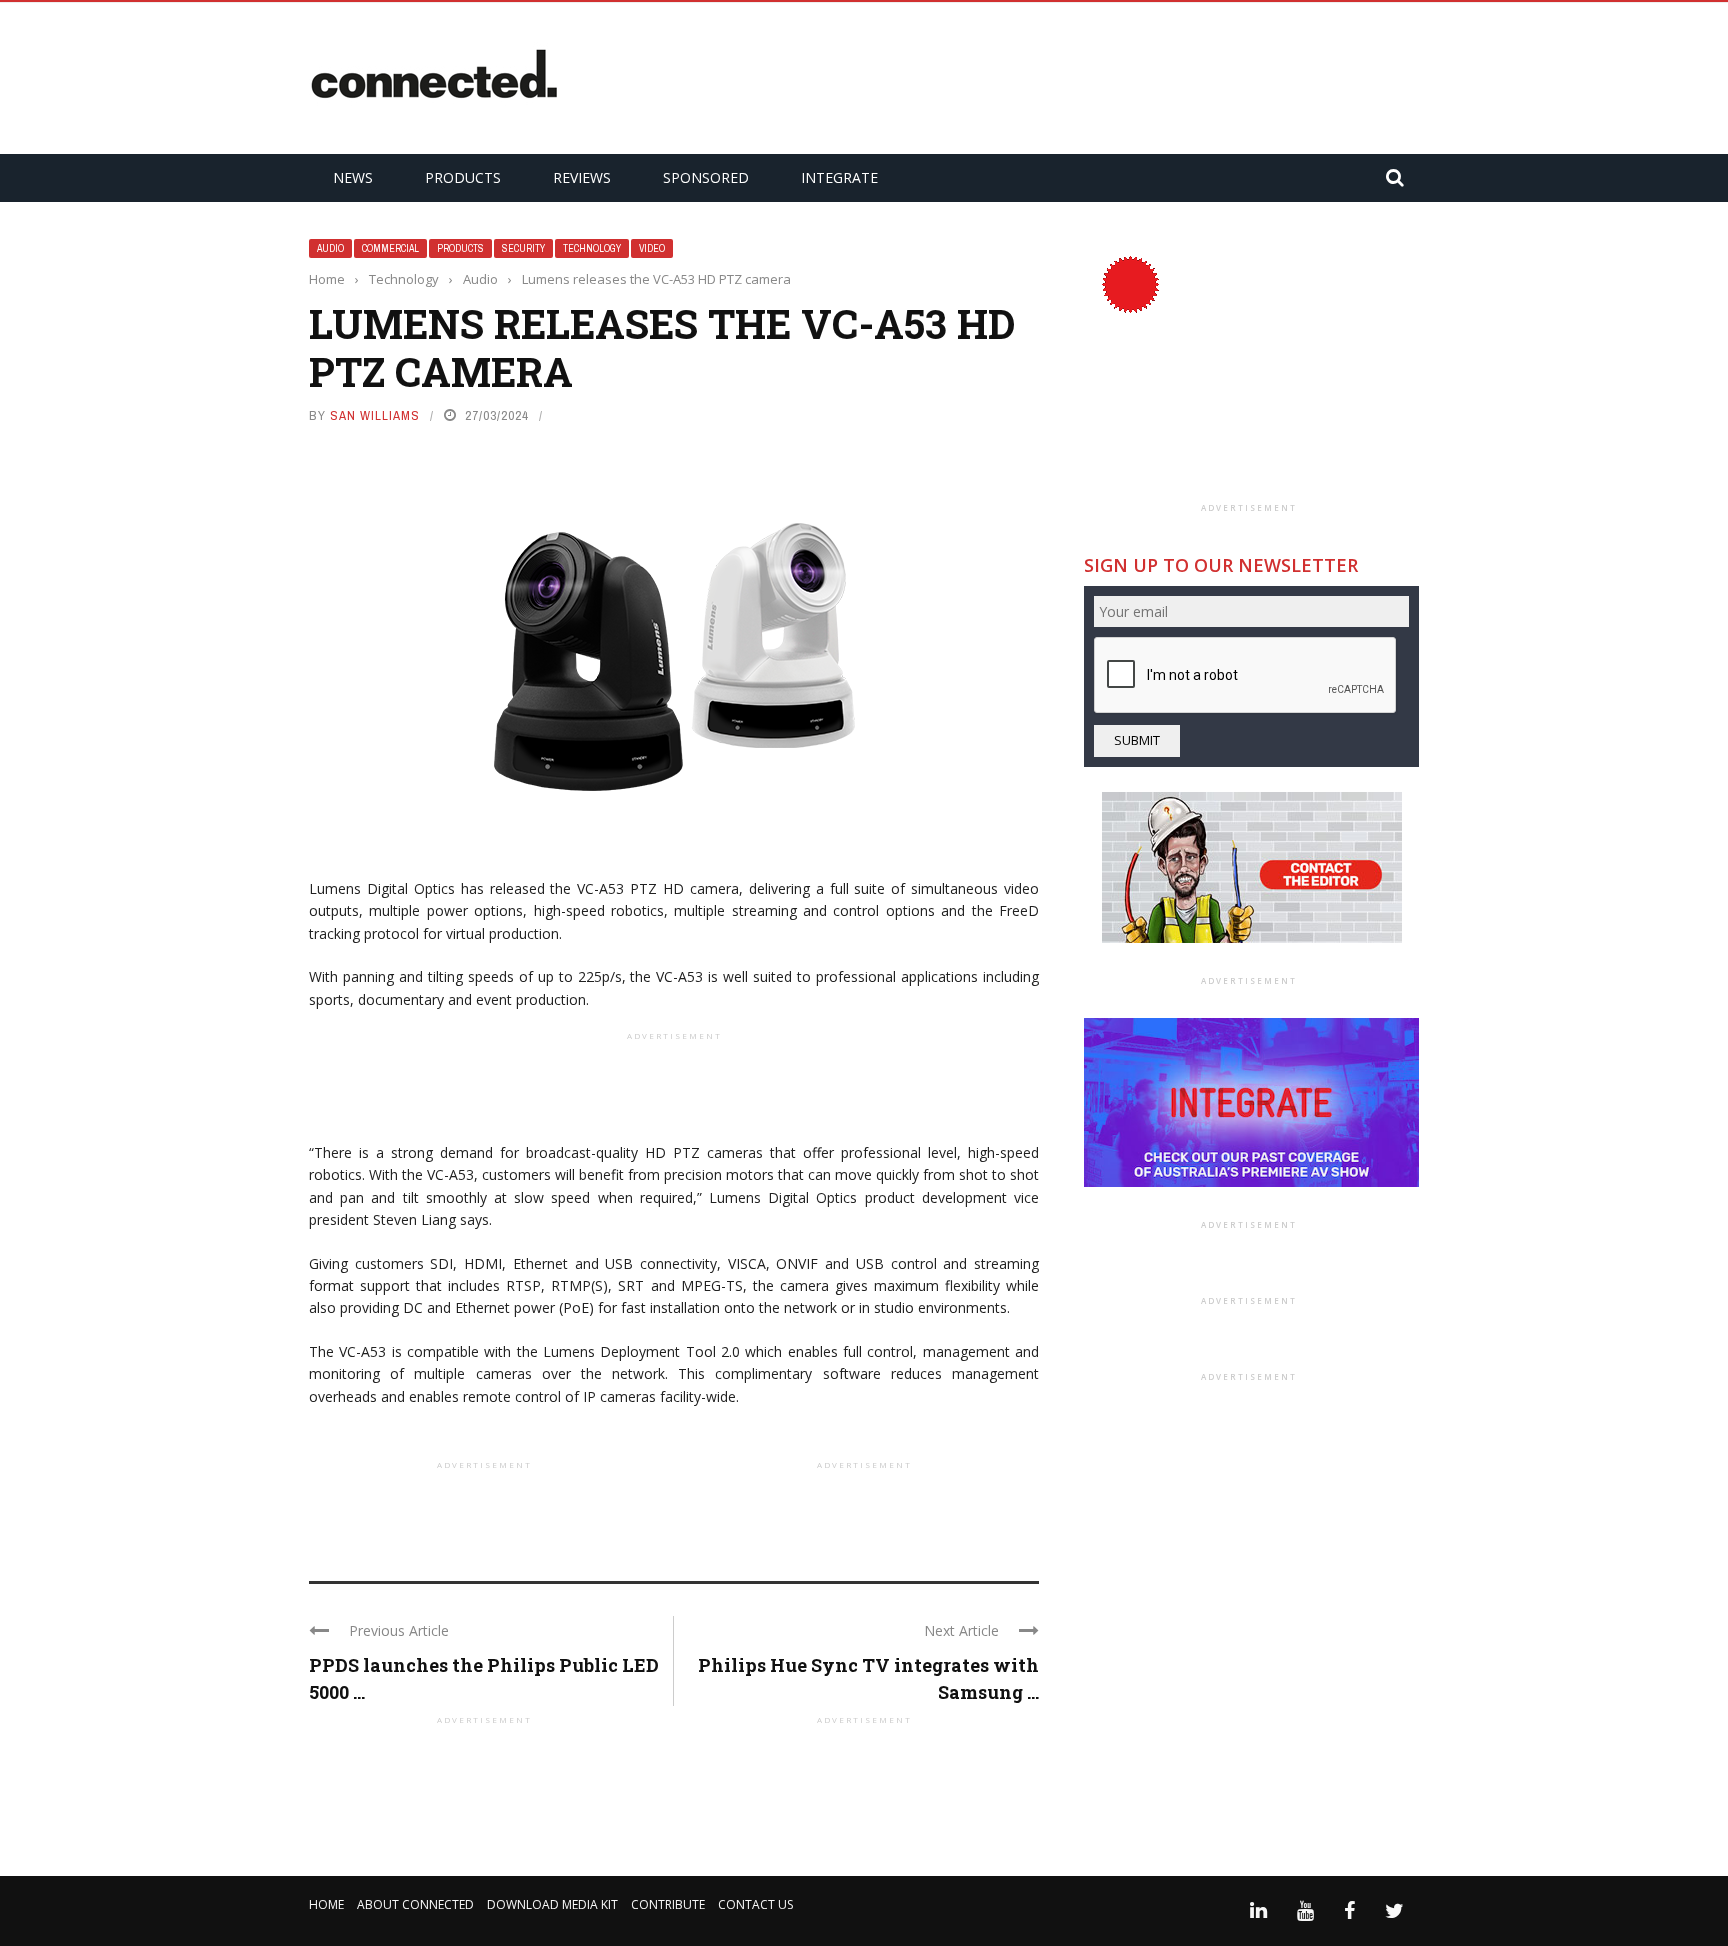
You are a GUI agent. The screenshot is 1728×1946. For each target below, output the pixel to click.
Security (523, 248)
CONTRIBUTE (668, 1904)
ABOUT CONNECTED (415, 1904)
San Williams (375, 415)
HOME (326, 1904)
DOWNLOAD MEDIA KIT (552, 1904)
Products (463, 177)
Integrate (839, 177)
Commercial (390, 248)
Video (652, 248)
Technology (592, 248)
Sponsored (706, 177)
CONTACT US (755, 1904)
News (353, 177)
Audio (330, 248)
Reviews (582, 177)
